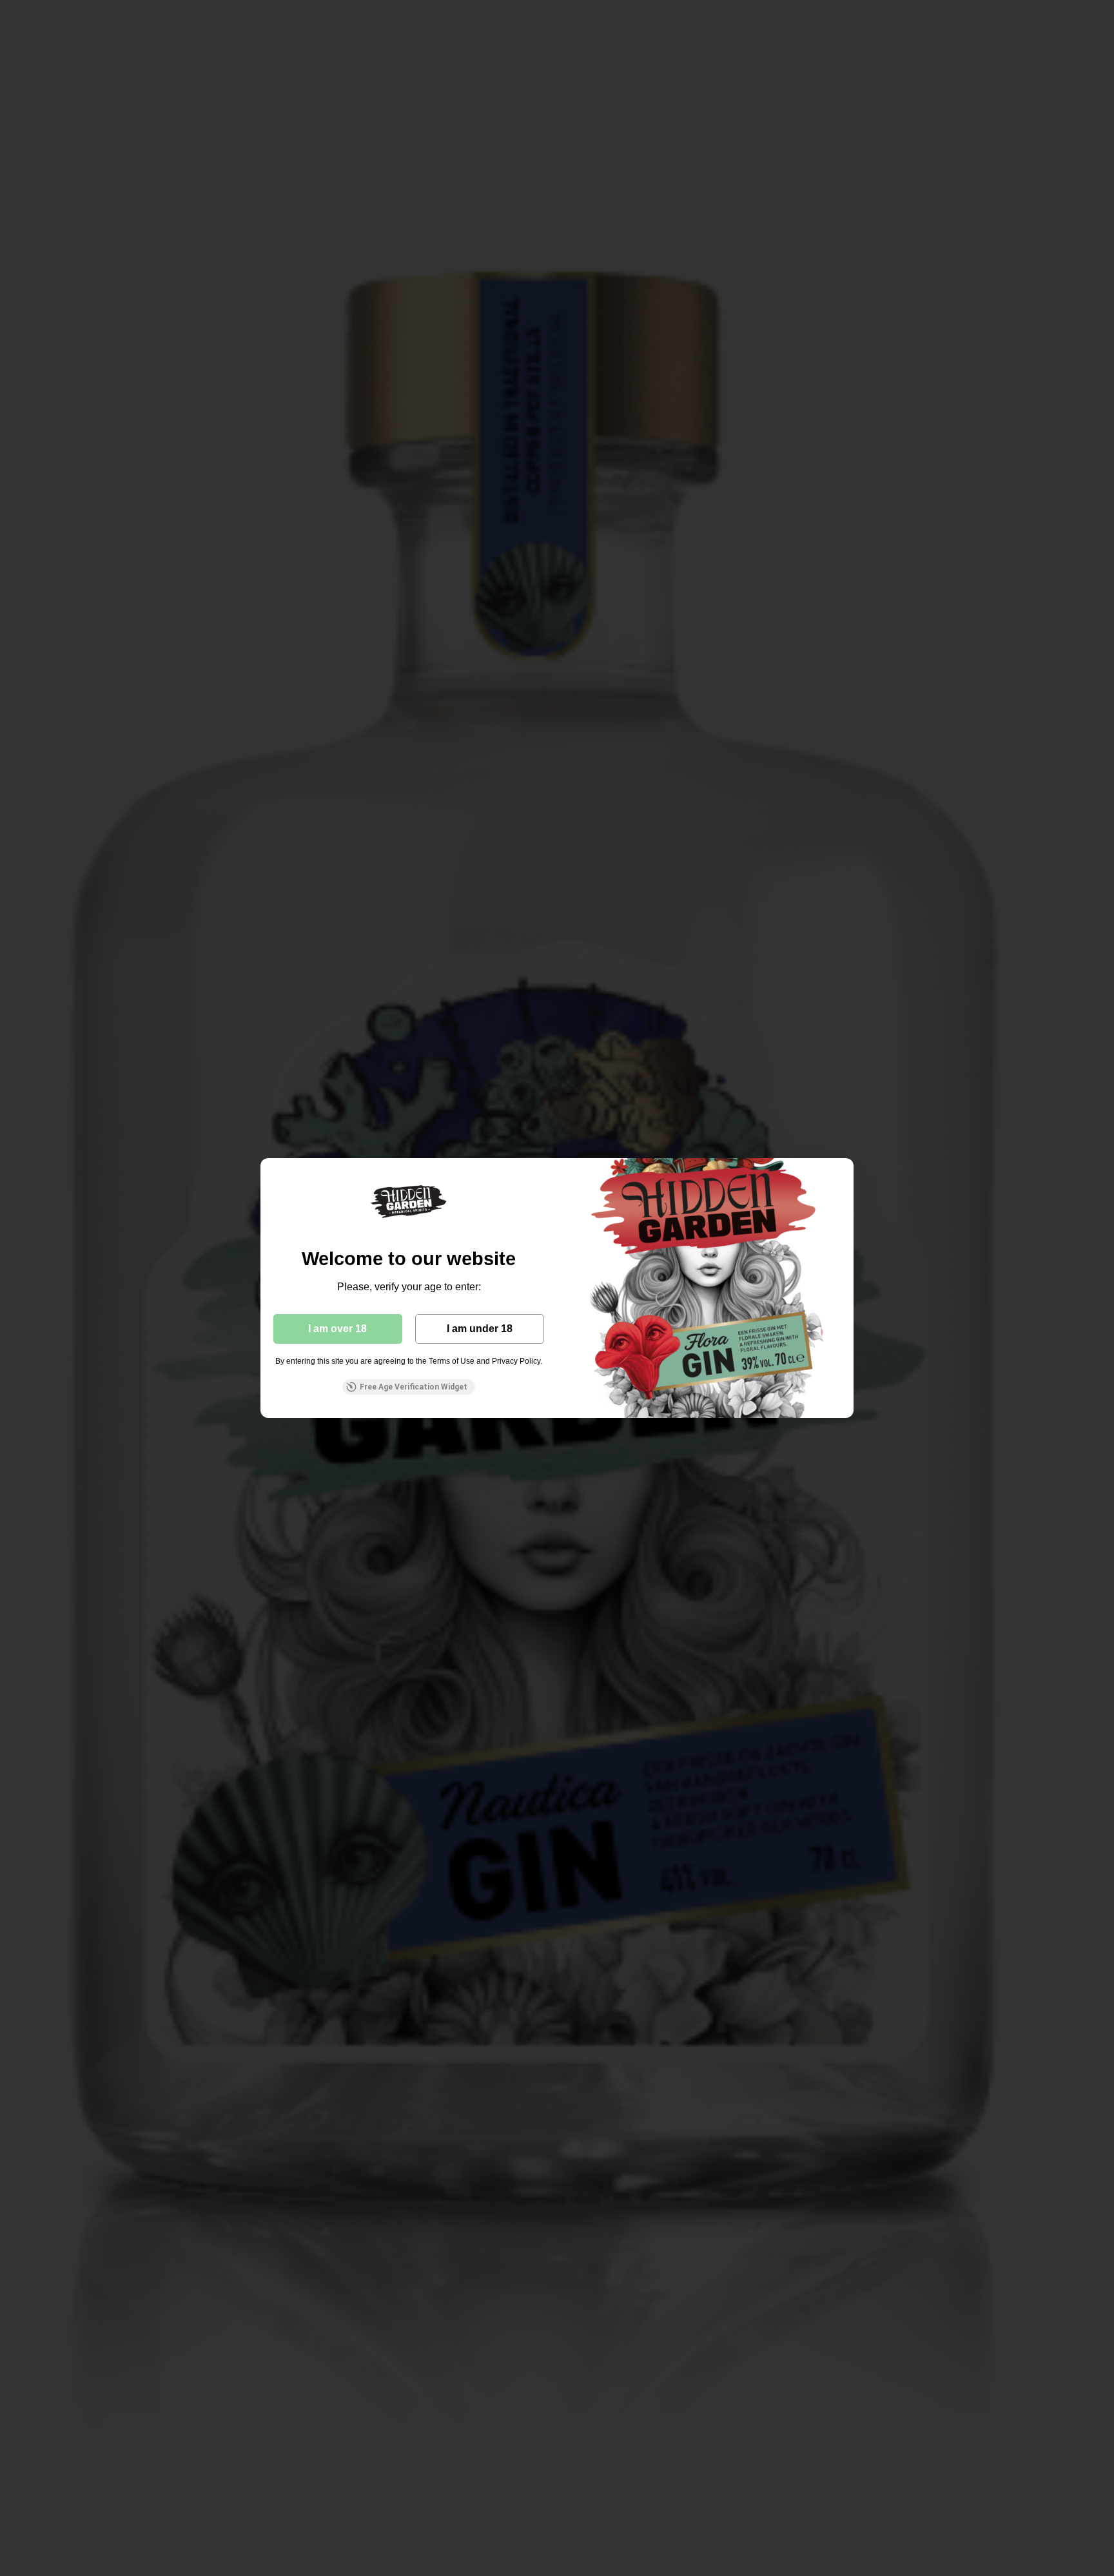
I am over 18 (337, 1329)
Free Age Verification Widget (414, 1387)
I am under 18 (480, 1329)
